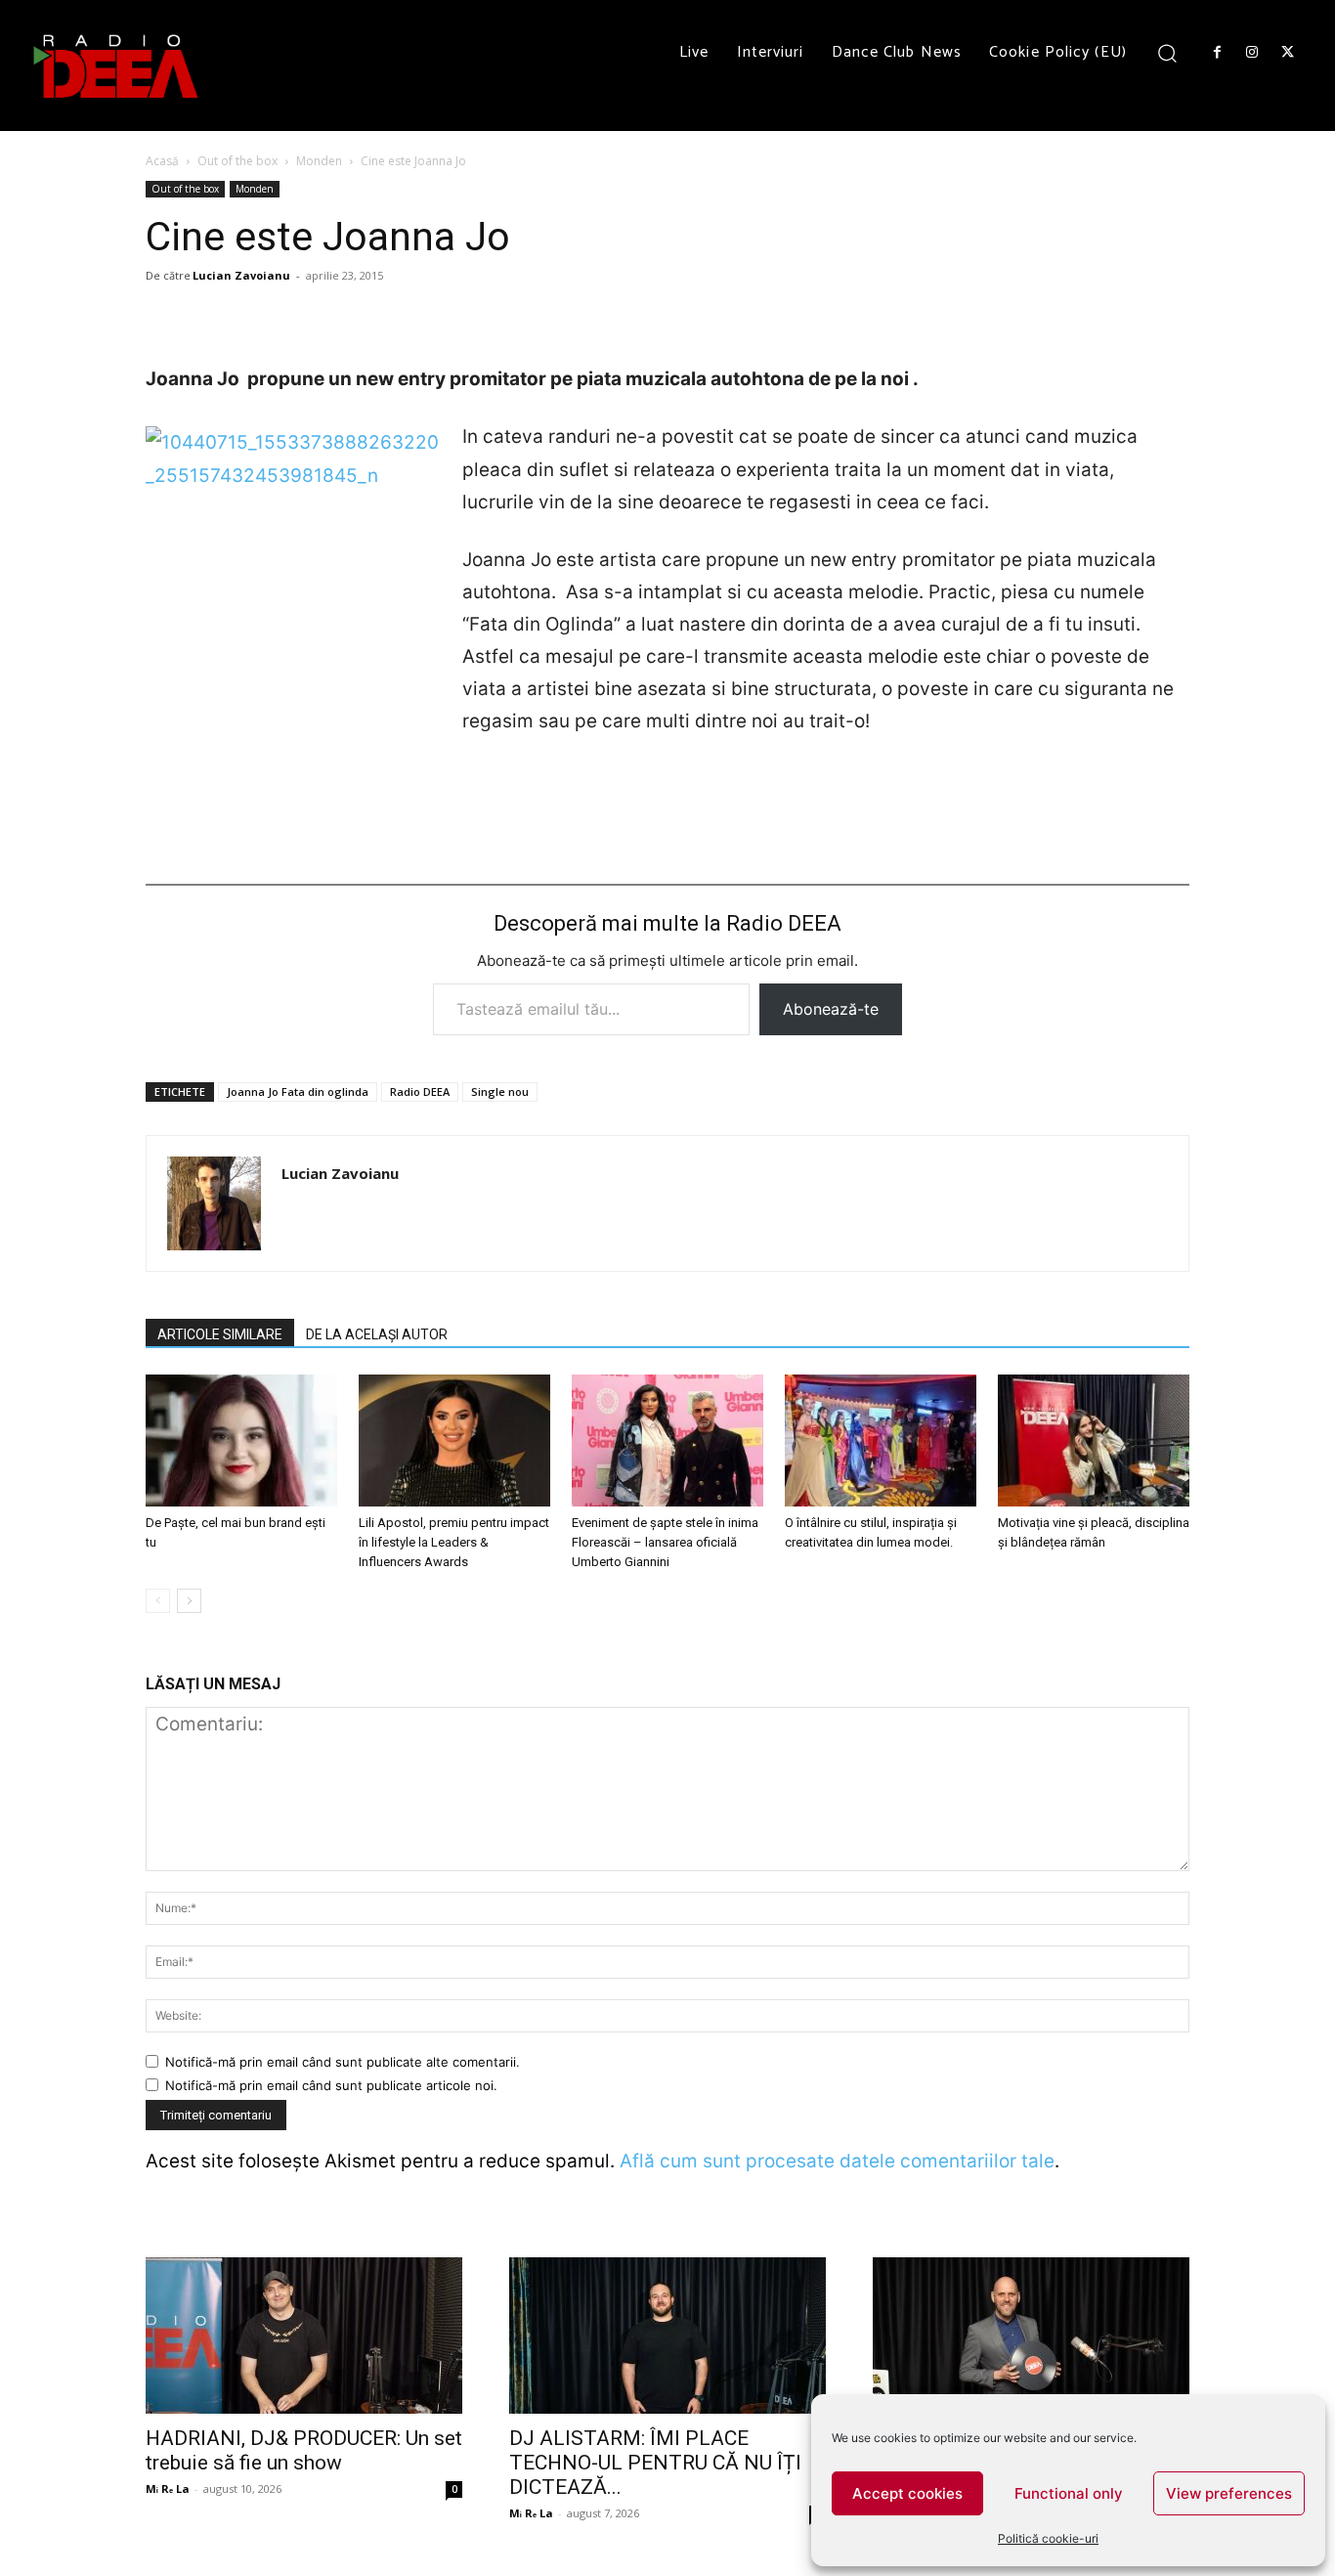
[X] (1288, 53)
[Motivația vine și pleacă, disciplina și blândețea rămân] (1094, 1441)
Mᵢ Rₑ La (168, 2489)
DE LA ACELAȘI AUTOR (377, 1334)
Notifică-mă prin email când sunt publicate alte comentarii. (343, 2062)
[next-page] (189, 1601)
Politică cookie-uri (1048, 2538)
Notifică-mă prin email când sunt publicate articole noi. (331, 2085)
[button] (1167, 52)
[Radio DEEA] (117, 65)
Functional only (1069, 2493)
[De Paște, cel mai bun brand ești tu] (241, 1441)
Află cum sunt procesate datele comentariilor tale (837, 2161)
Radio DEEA (420, 1092)
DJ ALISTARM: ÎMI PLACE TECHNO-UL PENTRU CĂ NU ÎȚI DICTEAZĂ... (655, 2463)
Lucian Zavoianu (241, 275)
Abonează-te (831, 1009)
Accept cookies (907, 2493)
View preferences (1229, 2493)
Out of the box (237, 161)
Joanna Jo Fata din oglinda (298, 1092)
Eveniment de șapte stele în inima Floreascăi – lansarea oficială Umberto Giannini (665, 1542)
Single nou (500, 1092)
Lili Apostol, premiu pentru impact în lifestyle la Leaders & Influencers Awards (454, 1542)
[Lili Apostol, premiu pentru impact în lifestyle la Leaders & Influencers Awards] (454, 1441)
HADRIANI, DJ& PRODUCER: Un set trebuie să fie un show (304, 2450)
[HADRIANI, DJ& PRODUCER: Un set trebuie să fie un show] (304, 2336)
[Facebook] (1217, 53)
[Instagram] (1252, 53)
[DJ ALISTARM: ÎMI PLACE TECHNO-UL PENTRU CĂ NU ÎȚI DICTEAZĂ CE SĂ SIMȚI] (667, 2336)
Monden (319, 161)
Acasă (162, 161)
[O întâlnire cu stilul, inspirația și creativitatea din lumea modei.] (881, 1441)
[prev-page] (158, 1601)
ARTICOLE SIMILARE (220, 1334)
